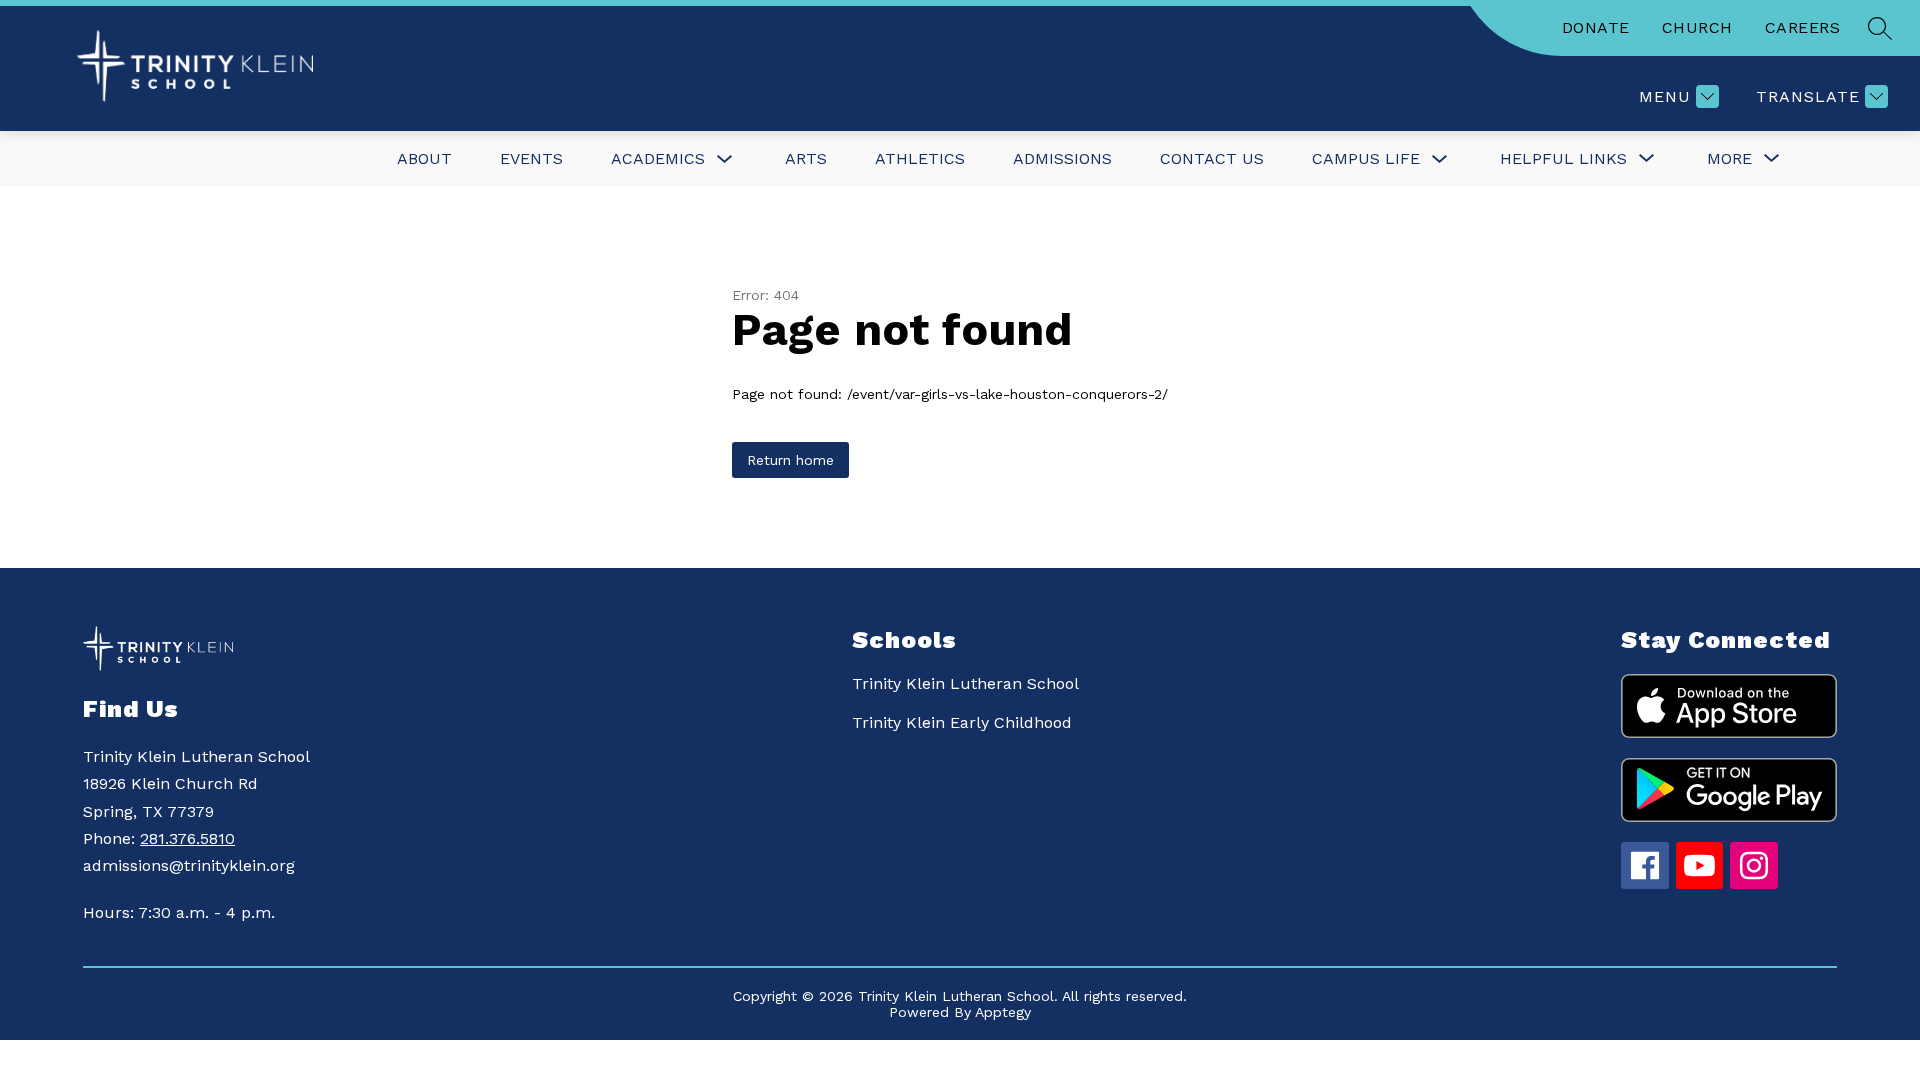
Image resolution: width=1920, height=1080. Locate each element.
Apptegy (1003, 1012)
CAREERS (1803, 27)
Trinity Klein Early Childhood (962, 722)
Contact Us (1212, 158)
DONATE (1596, 27)
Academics (658, 158)
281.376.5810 (187, 838)
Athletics (920, 158)
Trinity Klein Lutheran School (965, 683)
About (424, 158)
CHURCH (1697, 27)
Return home (790, 460)
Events (531, 158)
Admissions (1062, 158)
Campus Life (1366, 158)
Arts (806, 158)
